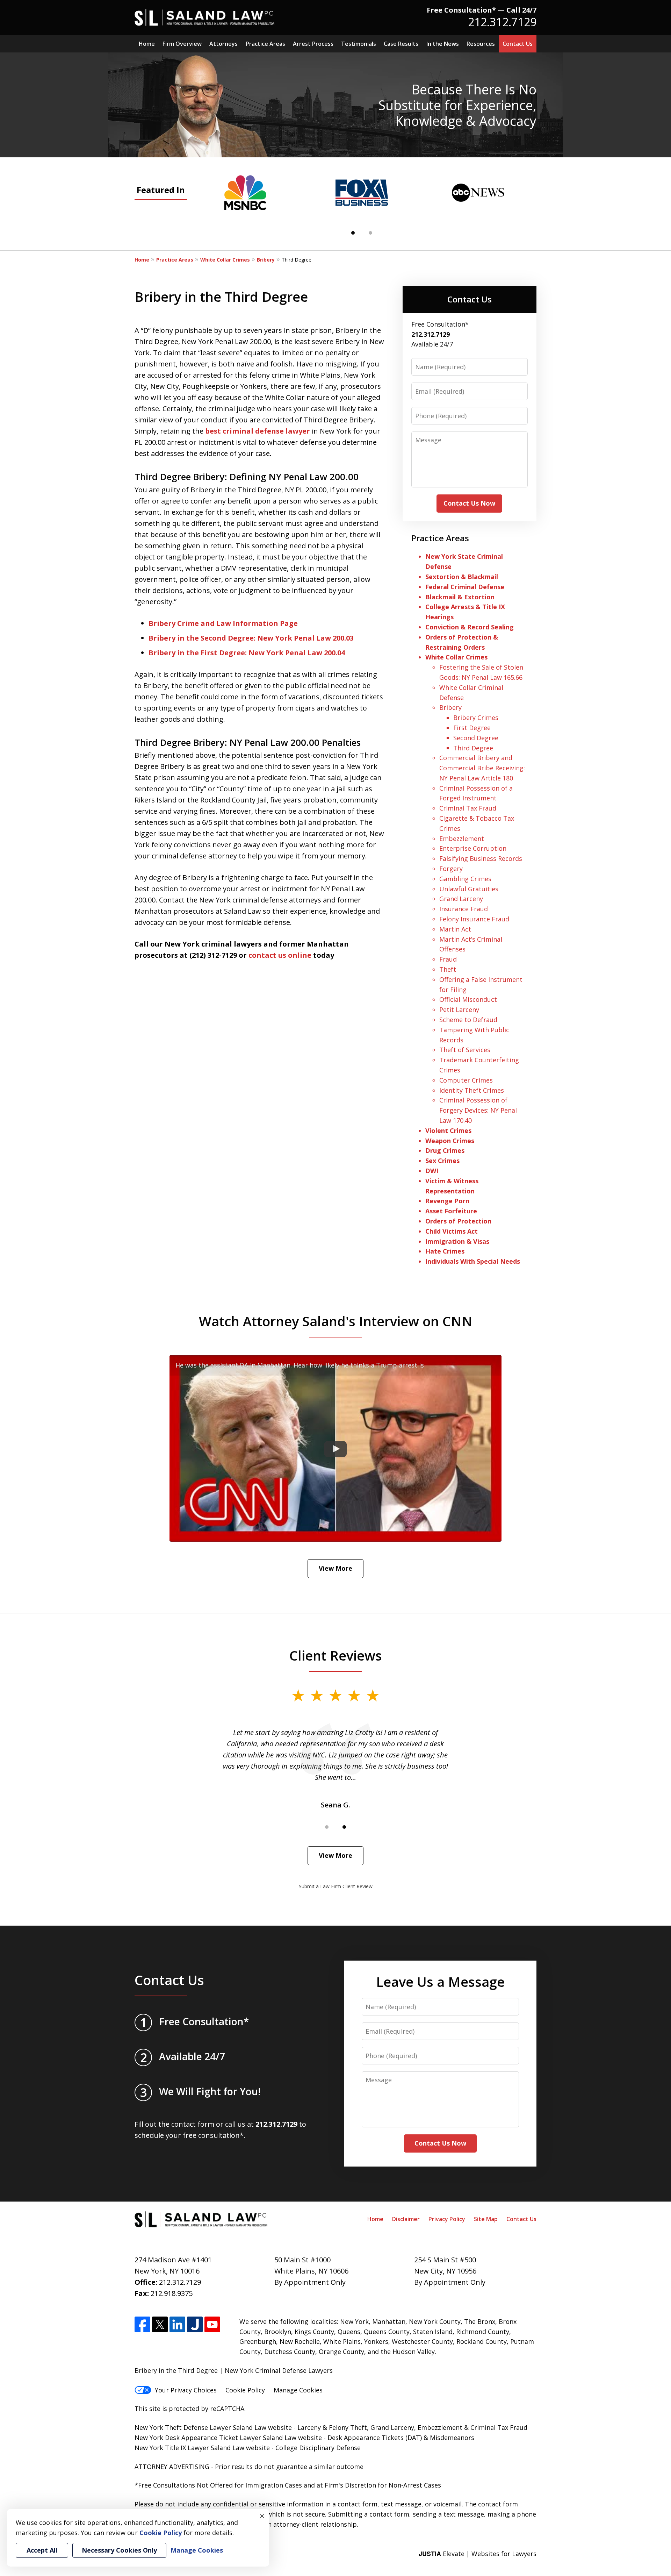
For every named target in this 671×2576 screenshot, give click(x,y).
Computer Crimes (466, 1080)
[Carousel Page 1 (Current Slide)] (353, 233)
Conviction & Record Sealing (470, 627)
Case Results (401, 44)
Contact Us (518, 44)
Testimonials (359, 44)
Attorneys (223, 44)
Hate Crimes (445, 1251)
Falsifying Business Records (481, 858)
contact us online (280, 955)
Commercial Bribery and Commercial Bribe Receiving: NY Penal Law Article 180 (482, 768)
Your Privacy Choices (186, 2390)
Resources (481, 44)
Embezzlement (462, 839)
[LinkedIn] (177, 2324)
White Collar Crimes (225, 260)
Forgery (451, 869)
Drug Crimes (445, 1150)
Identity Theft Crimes (472, 1090)
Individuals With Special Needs (473, 1261)
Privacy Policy (447, 2219)
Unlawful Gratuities (469, 889)
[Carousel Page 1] (327, 1827)
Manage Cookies (298, 2390)
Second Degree (476, 738)
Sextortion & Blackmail (463, 577)
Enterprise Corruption (473, 848)
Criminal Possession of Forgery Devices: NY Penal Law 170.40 (478, 1110)
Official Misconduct (468, 999)
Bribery (266, 260)
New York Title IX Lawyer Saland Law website (202, 2448)
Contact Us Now (469, 503)
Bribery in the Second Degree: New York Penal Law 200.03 (251, 638)
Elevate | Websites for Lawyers (478, 2554)
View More (335, 1568)
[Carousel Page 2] (370, 233)
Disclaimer (406, 2219)
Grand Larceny (461, 899)
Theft (448, 969)
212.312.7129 (502, 22)
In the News (443, 44)
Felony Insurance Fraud (474, 919)
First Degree (472, 728)
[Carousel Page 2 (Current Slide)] (344, 1827)
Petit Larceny (459, 1009)
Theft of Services (465, 1050)
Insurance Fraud (464, 909)
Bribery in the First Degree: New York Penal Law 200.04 (247, 653)
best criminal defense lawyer (258, 431)
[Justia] (195, 2324)
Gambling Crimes (465, 879)
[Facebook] (142, 2324)
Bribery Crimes (476, 718)
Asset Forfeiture (451, 1211)
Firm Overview (182, 44)
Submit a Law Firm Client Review (336, 1886)
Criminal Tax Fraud (468, 808)
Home (147, 44)
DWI (432, 1171)
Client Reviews (336, 1655)
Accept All (42, 2550)
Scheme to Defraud (468, 1020)
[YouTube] (212, 2324)
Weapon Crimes (450, 1141)
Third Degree (473, 748)
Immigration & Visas (457, 1241)
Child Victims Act (452, 1231)
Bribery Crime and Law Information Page (223, 623)
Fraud (448, 959)
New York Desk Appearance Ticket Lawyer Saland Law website (228, 2438)
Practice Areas (265, 44)
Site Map (486, 2219)
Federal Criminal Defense (465, 587)
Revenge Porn (447, 1201)
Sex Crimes (442, 1161)
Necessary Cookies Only (119, 2550)
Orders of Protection (458, 1221)
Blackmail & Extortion (460, 597)
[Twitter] (160, 2324)
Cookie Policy (245, 2390)
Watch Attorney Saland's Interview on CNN (336, 1321)
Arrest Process (313, 44)
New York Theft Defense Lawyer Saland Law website (213, 2427)
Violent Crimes (448, 1130)
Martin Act (455, 929)
